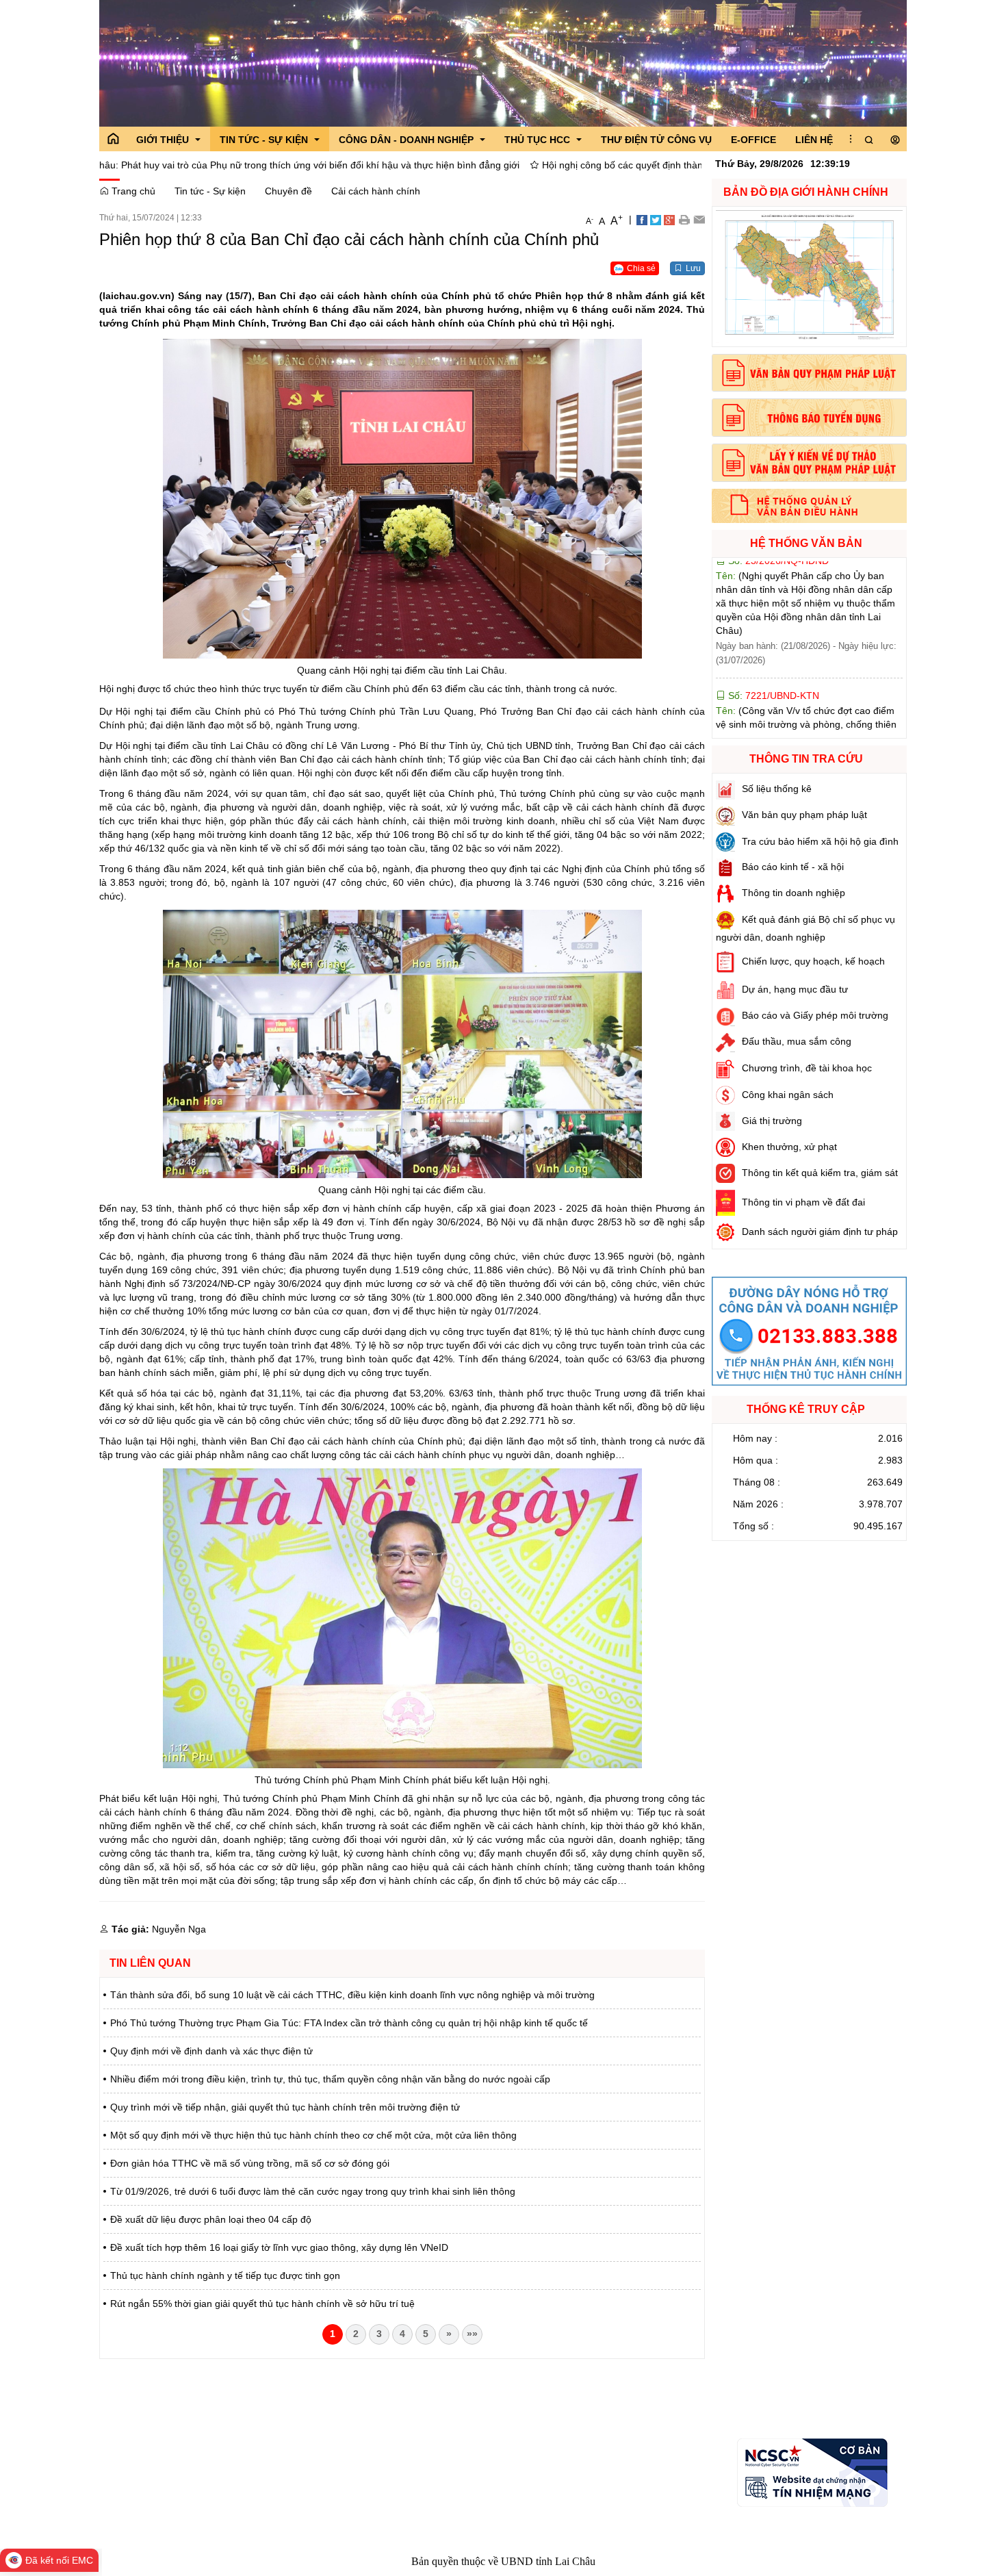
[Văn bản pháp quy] (809, 373)
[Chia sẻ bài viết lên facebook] (642, 219)
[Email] (699, 219)
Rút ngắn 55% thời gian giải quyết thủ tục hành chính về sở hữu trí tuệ (262, 2304)
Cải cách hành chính (376, 191)
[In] (684, 219)
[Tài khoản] (895, 140)
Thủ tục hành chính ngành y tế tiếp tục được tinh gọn (225, 2275)
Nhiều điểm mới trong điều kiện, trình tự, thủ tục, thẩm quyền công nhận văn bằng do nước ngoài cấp (330, 2079)
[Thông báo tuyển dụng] (809, 418)
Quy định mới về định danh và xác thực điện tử (211, 2051)
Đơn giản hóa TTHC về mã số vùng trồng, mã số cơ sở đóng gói (250, 2163)
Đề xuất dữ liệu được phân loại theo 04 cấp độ (211, 2219)
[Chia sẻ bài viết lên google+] (669, 219)
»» (472, 2334)
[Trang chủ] (113, 139)
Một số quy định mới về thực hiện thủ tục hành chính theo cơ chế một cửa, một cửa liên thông (313, 2135)
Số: (772, 604)
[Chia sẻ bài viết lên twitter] (656, 219)
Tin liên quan (150, 1963)
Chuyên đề (288, 191)
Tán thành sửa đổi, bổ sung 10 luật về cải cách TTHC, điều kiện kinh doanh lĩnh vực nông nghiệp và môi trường (352, 1995)
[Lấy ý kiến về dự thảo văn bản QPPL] (809, 463)
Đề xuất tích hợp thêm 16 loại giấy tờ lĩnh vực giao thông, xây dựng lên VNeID (279, 2247)
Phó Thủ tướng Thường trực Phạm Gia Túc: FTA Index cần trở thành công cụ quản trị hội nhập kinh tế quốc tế (349, 2023)
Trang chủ (132, 191)
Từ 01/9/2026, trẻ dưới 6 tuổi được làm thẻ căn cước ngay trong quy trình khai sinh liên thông (313, 2191)
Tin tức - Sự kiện (210, 191)
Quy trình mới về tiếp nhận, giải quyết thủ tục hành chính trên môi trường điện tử (285, 2107)
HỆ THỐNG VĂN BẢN (806, 543)
